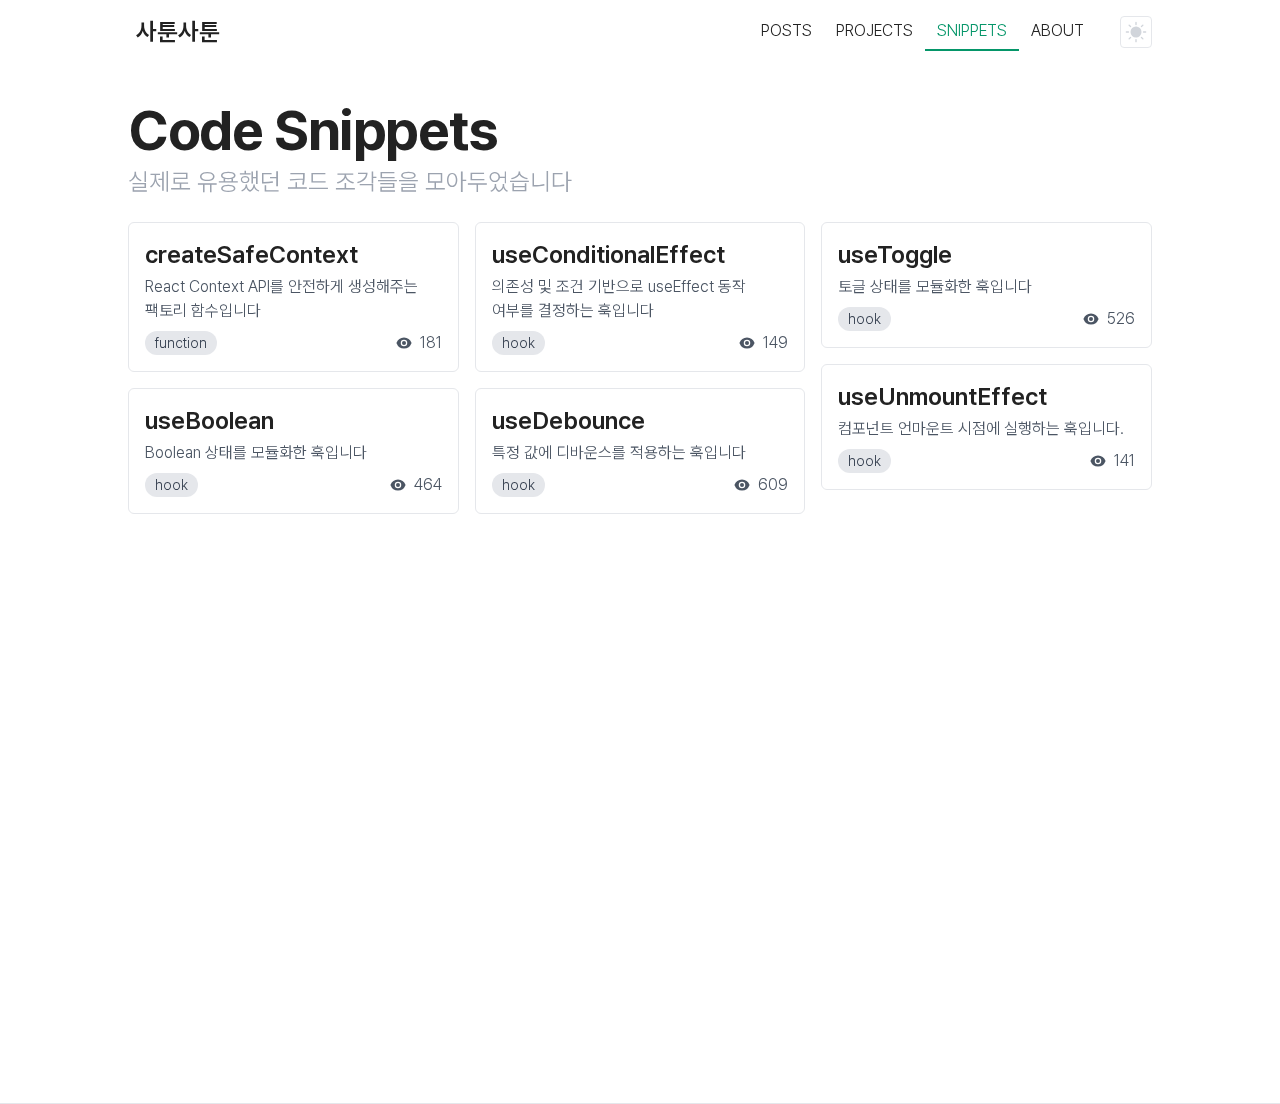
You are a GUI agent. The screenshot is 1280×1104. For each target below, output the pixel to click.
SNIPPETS (972, 30)
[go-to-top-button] (1218, 1038)
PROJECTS (874, 30)
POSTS (786, 30)
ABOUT (1057, 30)
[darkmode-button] (1136, 32)
